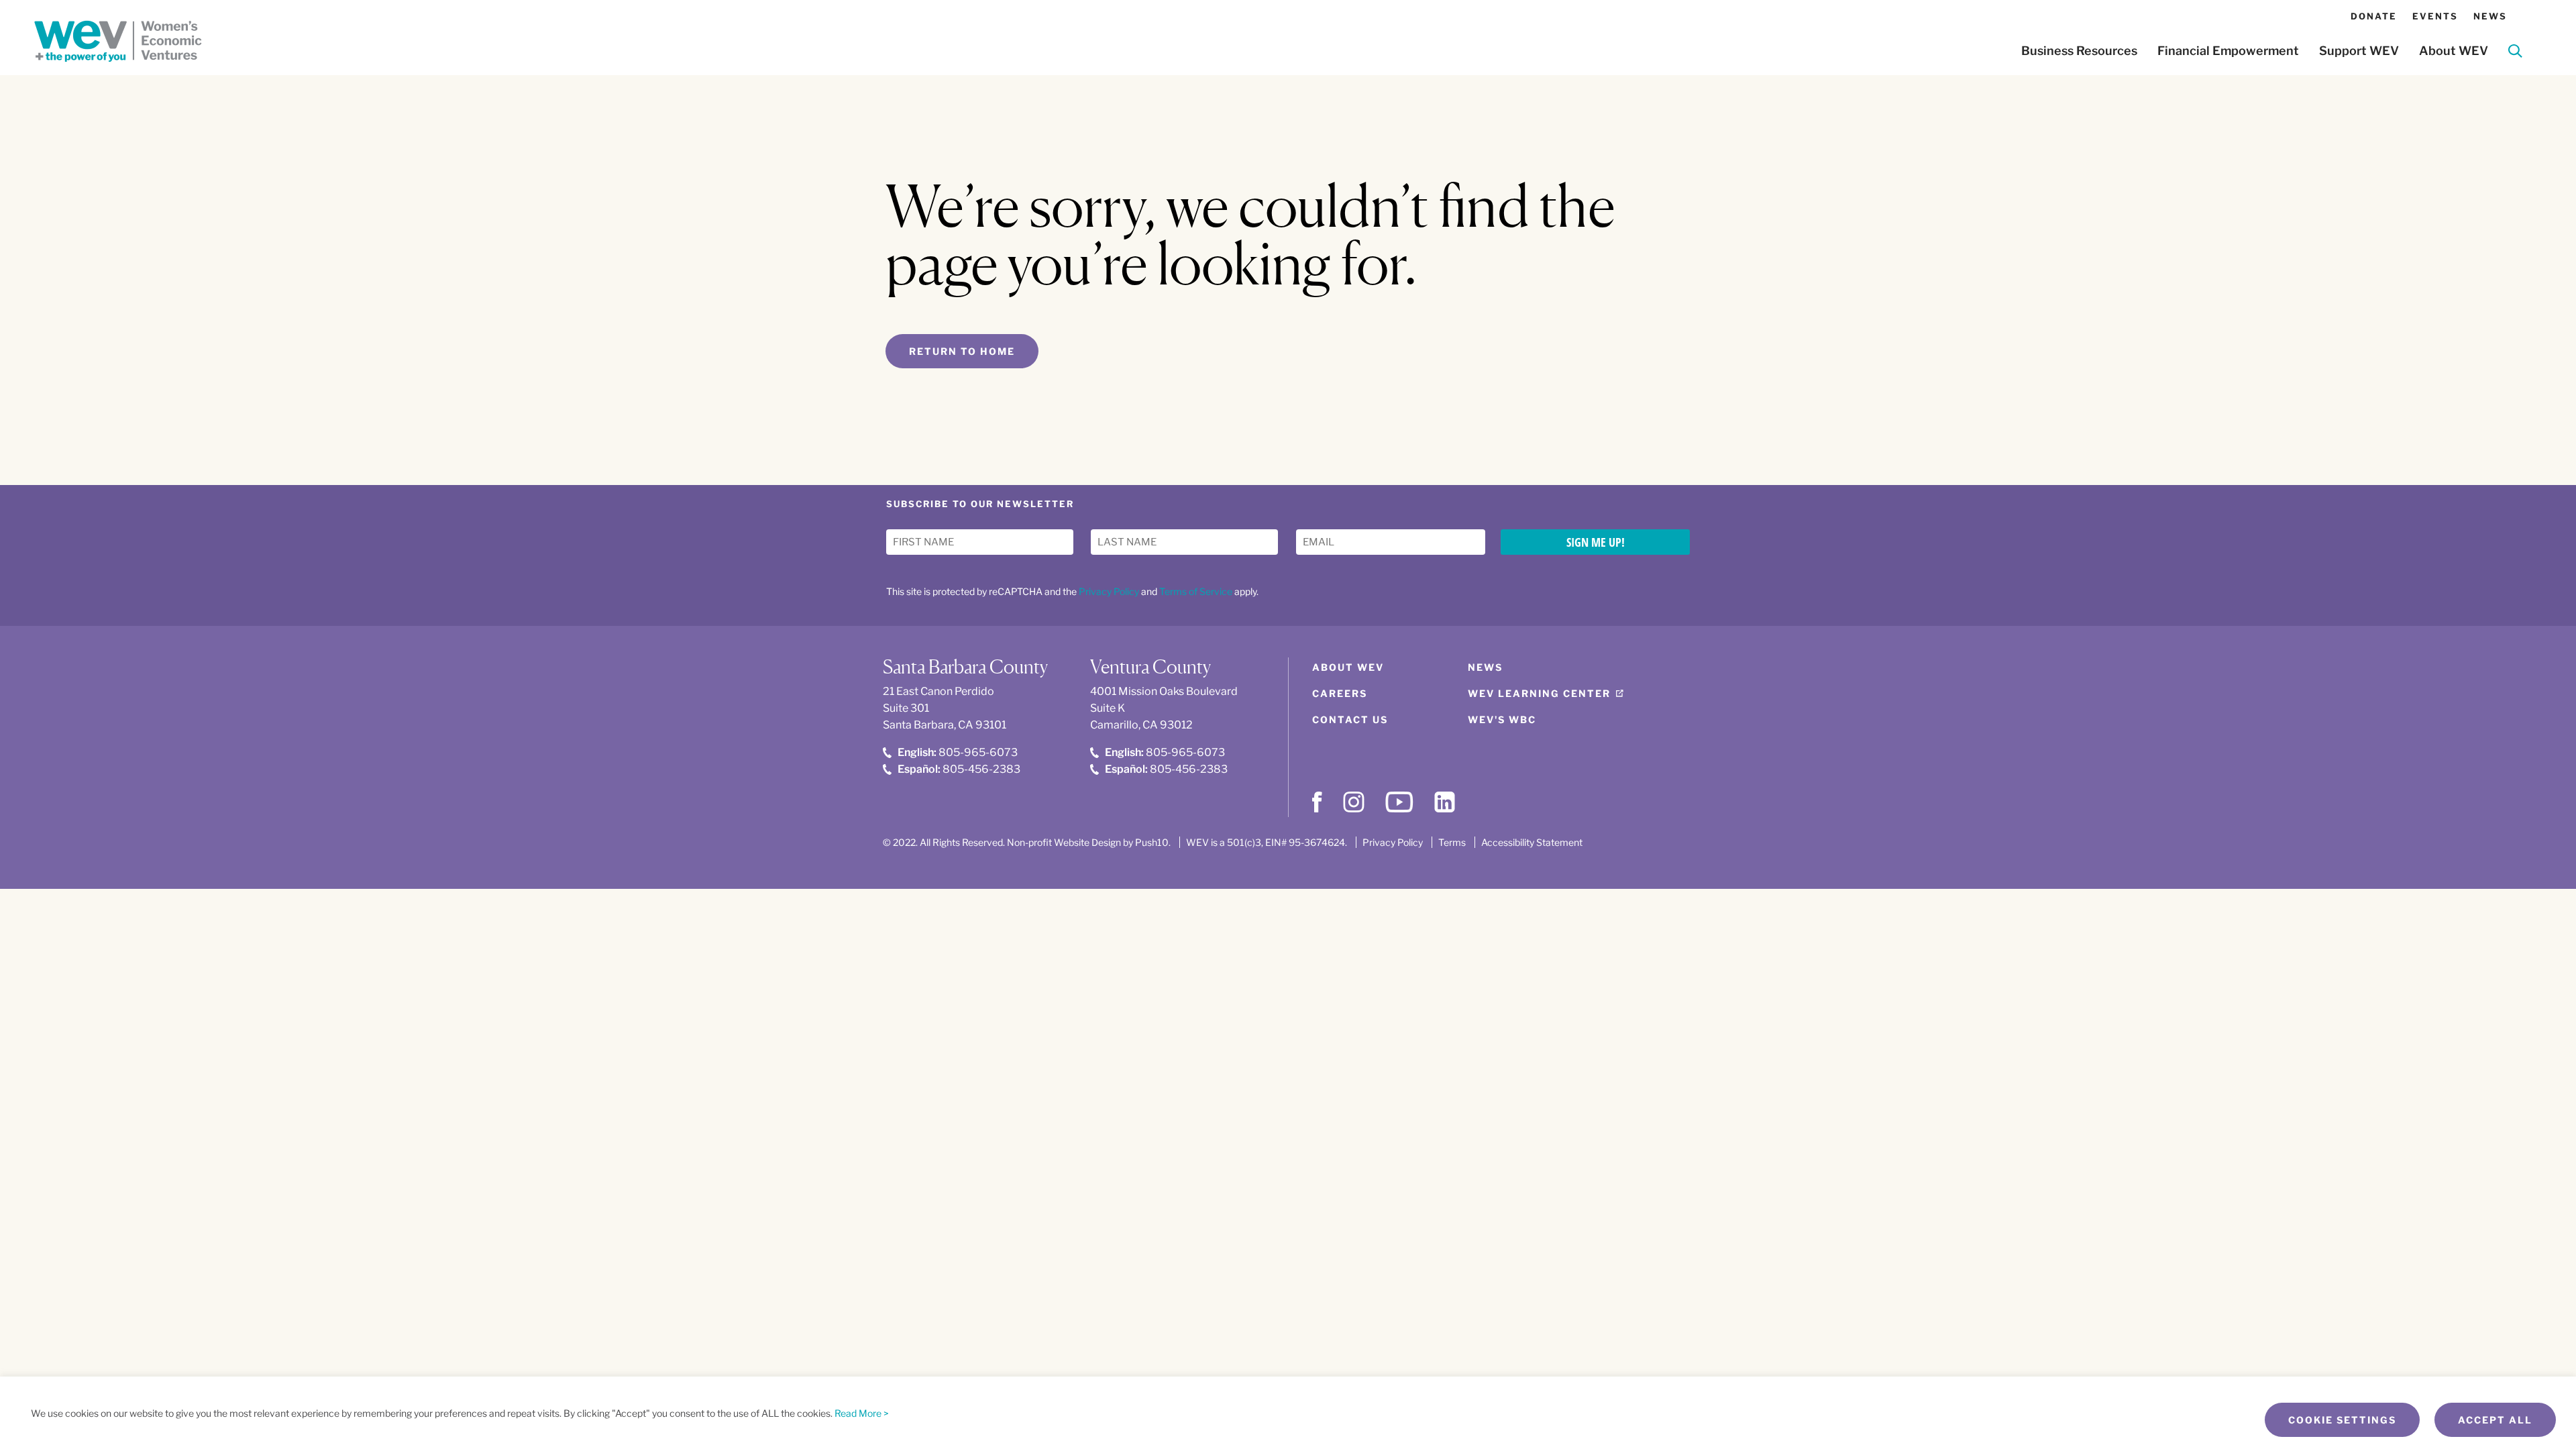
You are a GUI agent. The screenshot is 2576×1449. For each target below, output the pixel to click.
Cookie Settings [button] (2342, 1420)
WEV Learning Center (1539, 693)
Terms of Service (1196, 591)
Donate (2374, 16)
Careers (1340, 693)
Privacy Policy (1109, 591)
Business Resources (2079, 51)
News (2490, 16)
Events (2435, 16)
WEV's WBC (1502, 719)
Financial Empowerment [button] (2228, 51)
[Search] (2515, 53)
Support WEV (2359, 51)
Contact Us (1350, 719)
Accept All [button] (2495, 1420)
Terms (1452, 842)
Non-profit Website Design (1064, 842)
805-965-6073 (958, 752)
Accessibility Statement (1532, 842)
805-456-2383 (959, 769)
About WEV (1348, 667)
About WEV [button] (2454, 51)
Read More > (862, 1413)
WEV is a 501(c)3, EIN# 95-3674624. (1267, 842)
